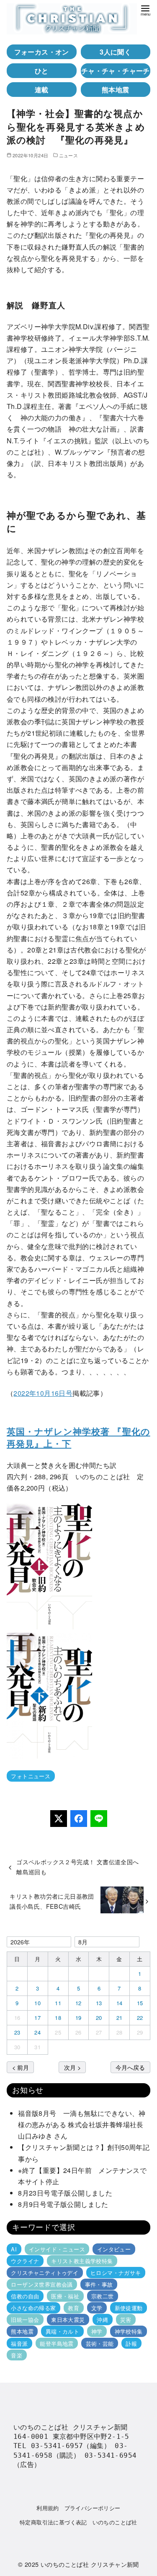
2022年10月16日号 (43, 1393)
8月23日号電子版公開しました (65, 2193)
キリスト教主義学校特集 (82, 2261)
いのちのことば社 (115, 2522)
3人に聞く (115, 52)
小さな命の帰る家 (33, 2308)
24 (37, 2032)
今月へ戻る (130, 2067)
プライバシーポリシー (93, 2508)
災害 (126, 2320)
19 (78, 2018)
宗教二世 (103, 2296)
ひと (42, 71)
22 (140, 2018)
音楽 (17, 2355)
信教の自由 (25, 2296)
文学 (97, 2308)
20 (99, 2018)
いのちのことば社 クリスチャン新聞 (90, 2564)
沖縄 (102, 2320)
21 (120, 2018)
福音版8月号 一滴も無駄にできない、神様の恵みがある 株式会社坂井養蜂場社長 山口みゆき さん (84, 2125)
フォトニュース (31, 1776)
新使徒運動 (129, 2308)
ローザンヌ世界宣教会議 (42, 2284)
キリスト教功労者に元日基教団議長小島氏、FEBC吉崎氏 (52, 1901)
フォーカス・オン (42, 52)
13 (99, 2003)
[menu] (145, 10)
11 (58, 2003)
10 (37, 2003)
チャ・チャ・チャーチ (116, 71)
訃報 (131, 2343)
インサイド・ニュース (57, 2249)
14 (120, 2003)
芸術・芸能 (100, 2343)
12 (78, 2003)
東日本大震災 (68, 2320)
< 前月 (21, 2067)
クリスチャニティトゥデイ (45, 2273)
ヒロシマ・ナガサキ (116, 2273)
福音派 (19, 2343)
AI (14, 2249)
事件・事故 (99, 2284)
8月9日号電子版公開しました (63, 2204)
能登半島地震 (57, 2343)
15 (140, 2003)
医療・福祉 (65, 2296)
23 (17, 2032)
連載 (42, 90)
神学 (97, 2331)
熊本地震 (116, 90)
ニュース (69, 155)
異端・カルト (62, 2331)
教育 (73, 2308)
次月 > (72, 2067)
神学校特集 (129, 2331)
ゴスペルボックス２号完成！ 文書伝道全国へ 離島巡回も (81, 1867)
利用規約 (48, 2508)
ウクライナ (25, 2261)
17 (37, 2018)
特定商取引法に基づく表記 (53, 2522)
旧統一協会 (25, 2320)
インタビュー (114, 2249)
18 (58, 2018)
